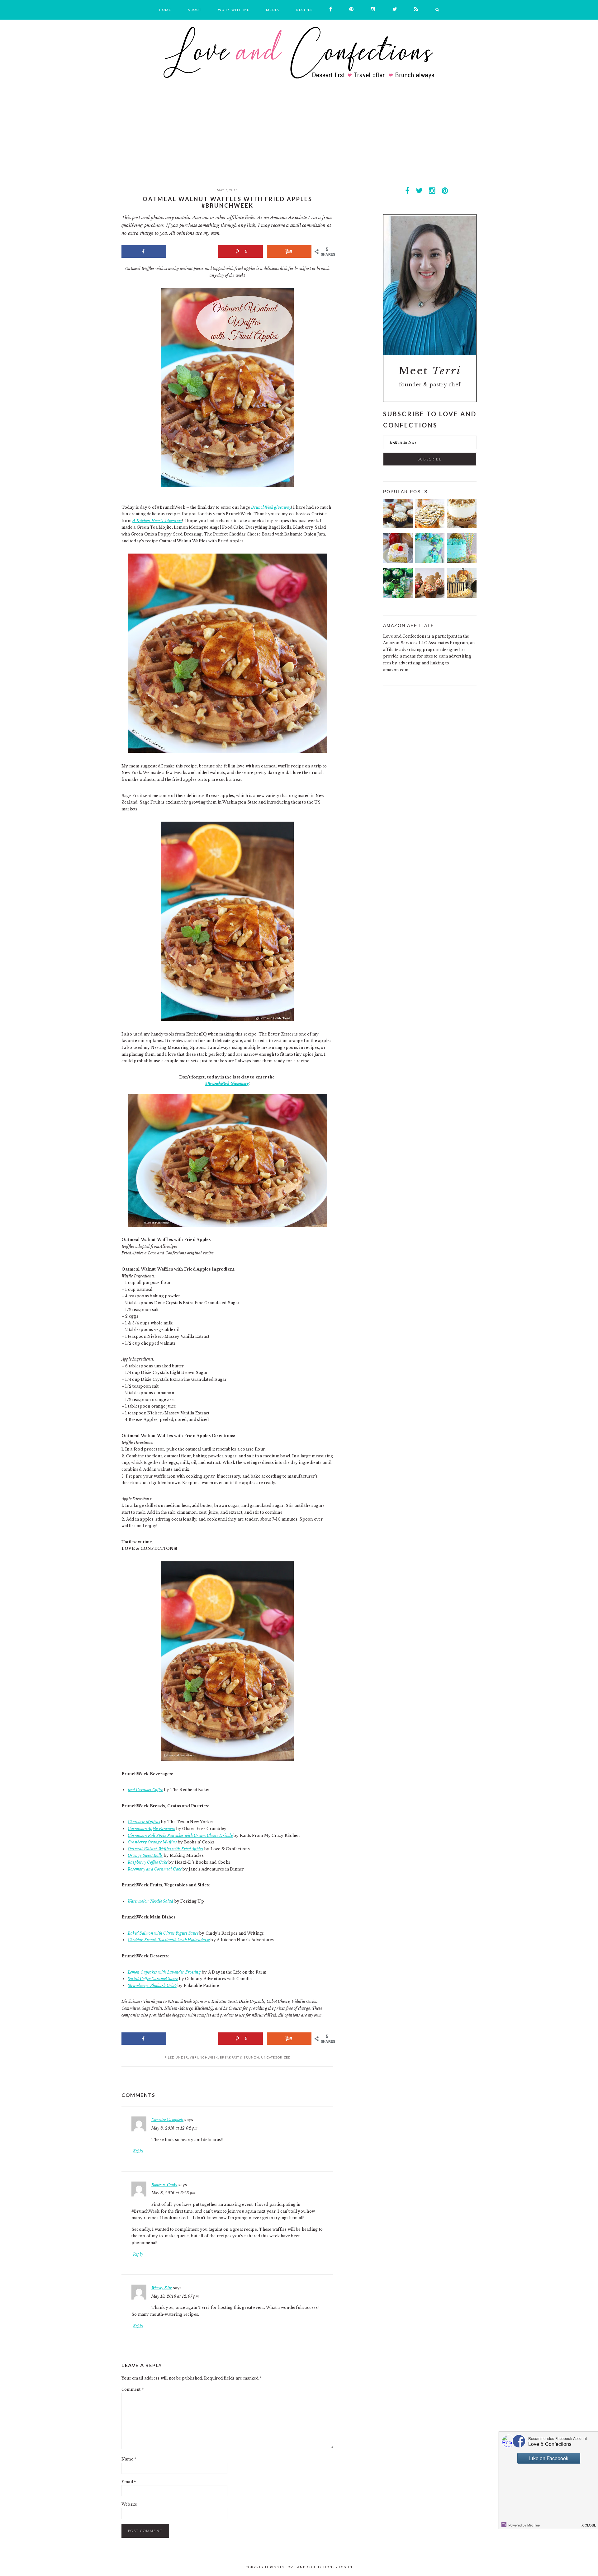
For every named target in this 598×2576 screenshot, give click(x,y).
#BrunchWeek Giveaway (227, 1084)
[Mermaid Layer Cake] (430, 561)
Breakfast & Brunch (240, 2057)
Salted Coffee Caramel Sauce (153, 1979)
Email (129, 2482)
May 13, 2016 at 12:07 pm (175, 2296)
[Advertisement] (299, 140)
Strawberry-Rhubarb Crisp (152, 1986)
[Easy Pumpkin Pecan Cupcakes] (398, 527)
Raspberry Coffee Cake (148, 1862)
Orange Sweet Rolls (145, 1855)
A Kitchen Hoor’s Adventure (157, 521)
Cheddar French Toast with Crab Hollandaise (169, 1940)
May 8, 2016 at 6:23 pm (173, 2193)
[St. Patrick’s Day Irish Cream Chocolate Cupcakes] (398, 596)
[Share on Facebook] (144, 252)
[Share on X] (192, 252)
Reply (138, 2151)
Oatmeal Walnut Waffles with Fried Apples (166, 1849)
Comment (133, 2389)
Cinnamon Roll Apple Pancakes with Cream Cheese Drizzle (180, 1835)
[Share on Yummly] (289, 252)
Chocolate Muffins (144, 1822)
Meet (430, 371)
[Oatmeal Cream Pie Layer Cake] (462, 527)
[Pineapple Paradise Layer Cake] (462, 561)
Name (129, 2459)
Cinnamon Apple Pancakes (152, 1829)
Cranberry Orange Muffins (152, 1842)
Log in (346, 2567)
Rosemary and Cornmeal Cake (155, 1869)
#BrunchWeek (204, 2057)
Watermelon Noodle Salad (151, 1901)
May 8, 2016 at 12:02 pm (175, 2128)
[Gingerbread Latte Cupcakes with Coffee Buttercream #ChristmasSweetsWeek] (430, 596)
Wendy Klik (162, 2288)
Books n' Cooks (164, 2185)
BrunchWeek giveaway (271, 507)
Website (129, 2504)
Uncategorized (276, 2057)
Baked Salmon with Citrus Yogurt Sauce (163, 1933)
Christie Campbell (167, 2120)
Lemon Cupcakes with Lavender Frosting (164, 1972)
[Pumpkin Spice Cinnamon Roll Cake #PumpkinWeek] (430, 527)
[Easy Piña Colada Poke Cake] (398, 561)
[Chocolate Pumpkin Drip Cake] (462, 596)
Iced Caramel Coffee (145, 1790)
